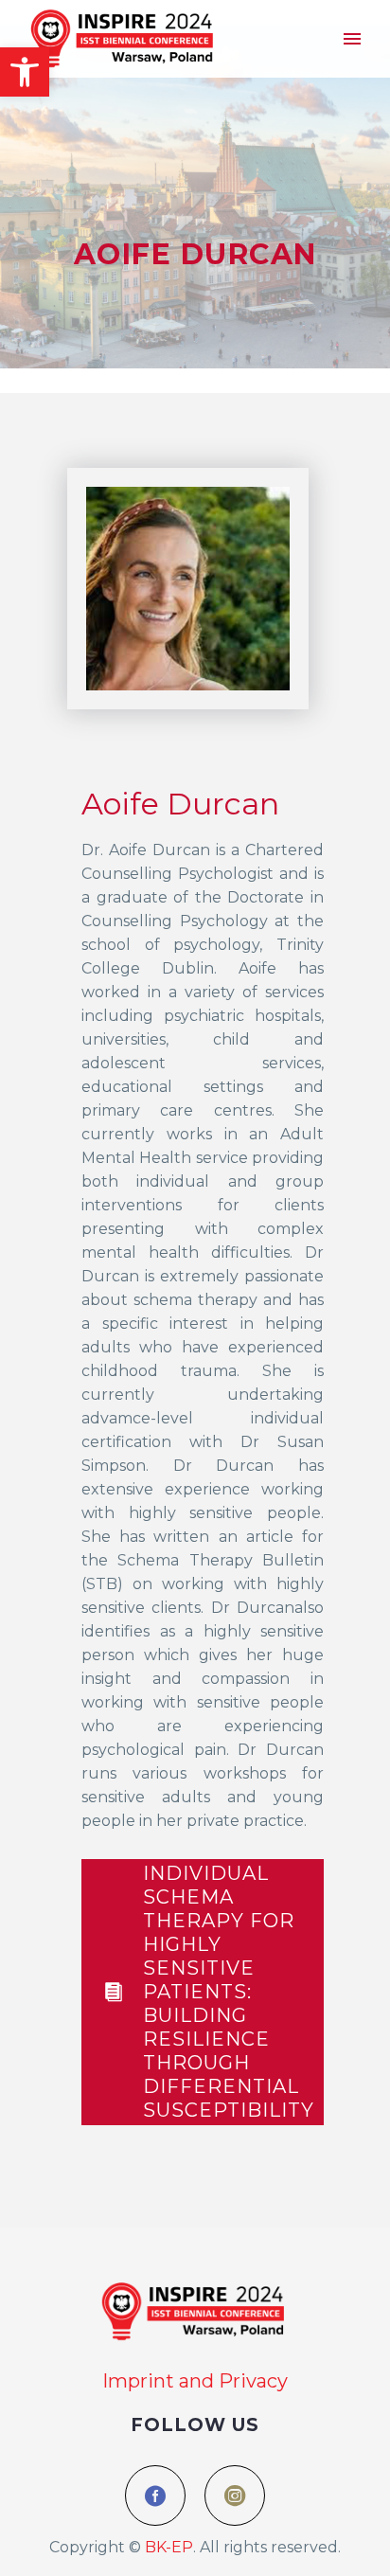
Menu (352, 39)
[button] (25, 72)
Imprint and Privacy (195, 2381)
